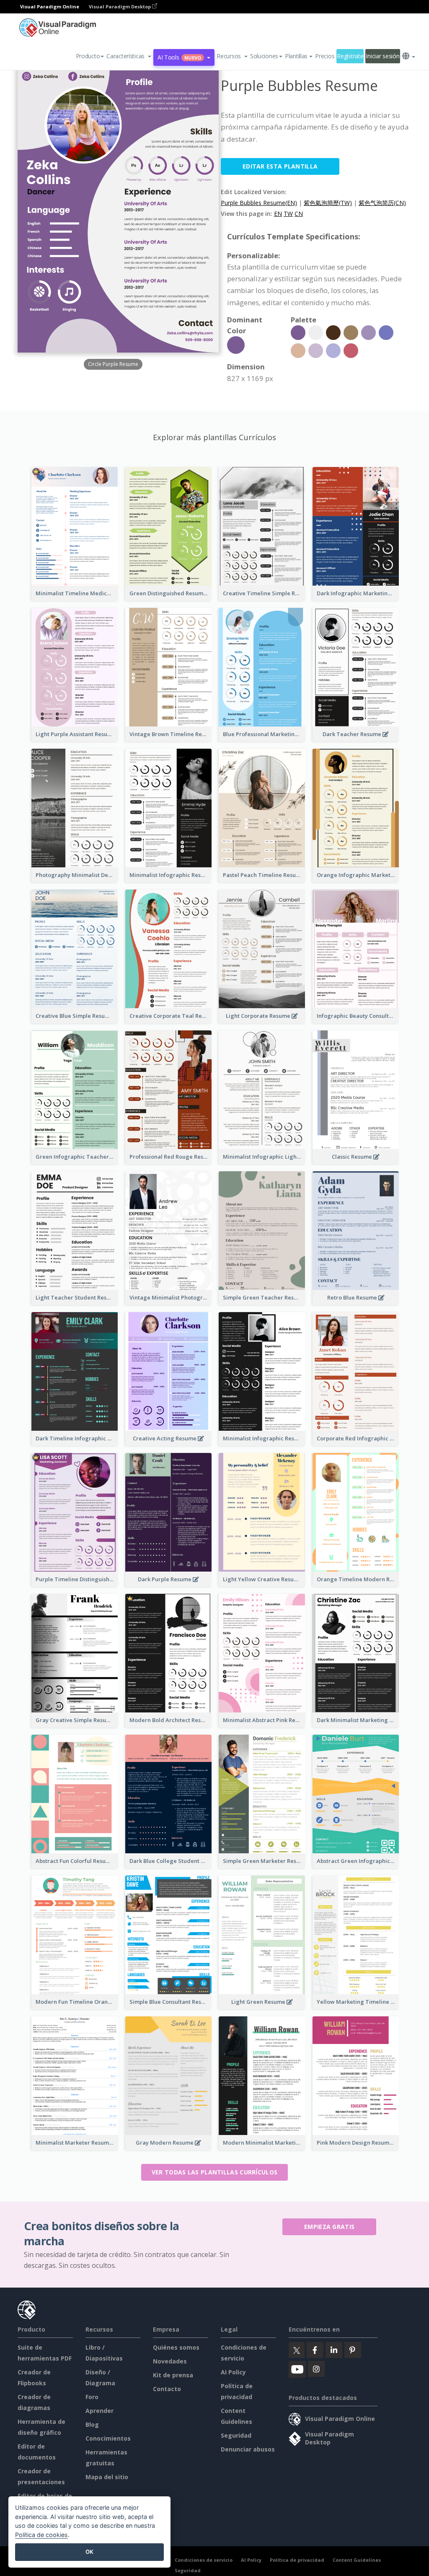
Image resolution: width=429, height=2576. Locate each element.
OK (89, 2552)
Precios (325, 56)
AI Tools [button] (179, 57)
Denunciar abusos (248, 2449)
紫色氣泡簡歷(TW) (328, 203)
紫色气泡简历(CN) (382, 203)
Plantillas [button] (296, 56)
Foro (92, 2397)
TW (288, 214)
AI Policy (233, 2372)
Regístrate (350, 56)
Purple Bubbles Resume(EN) (259, 203)
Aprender (99, 2411)
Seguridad (236, 2435)
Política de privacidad (297, 2560)
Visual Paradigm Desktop (120, 6)
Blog (92, 2424)
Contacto (167, 2389)
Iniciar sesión (382, 56)
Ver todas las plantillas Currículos (215, 2172)
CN (299, 214)
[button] (129, 56)
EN (278, 214)
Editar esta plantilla (280, 166)
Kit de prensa (173, 2375)
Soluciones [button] (264, 56)
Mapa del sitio (107, 2477)
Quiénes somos (176, 2347)
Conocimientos (108, 2438)
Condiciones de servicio (204, 2560)
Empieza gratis (329, 2227)
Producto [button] (88, 56)
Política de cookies (41, 2535)
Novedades (170, 2361)
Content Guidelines (357, 2560)
